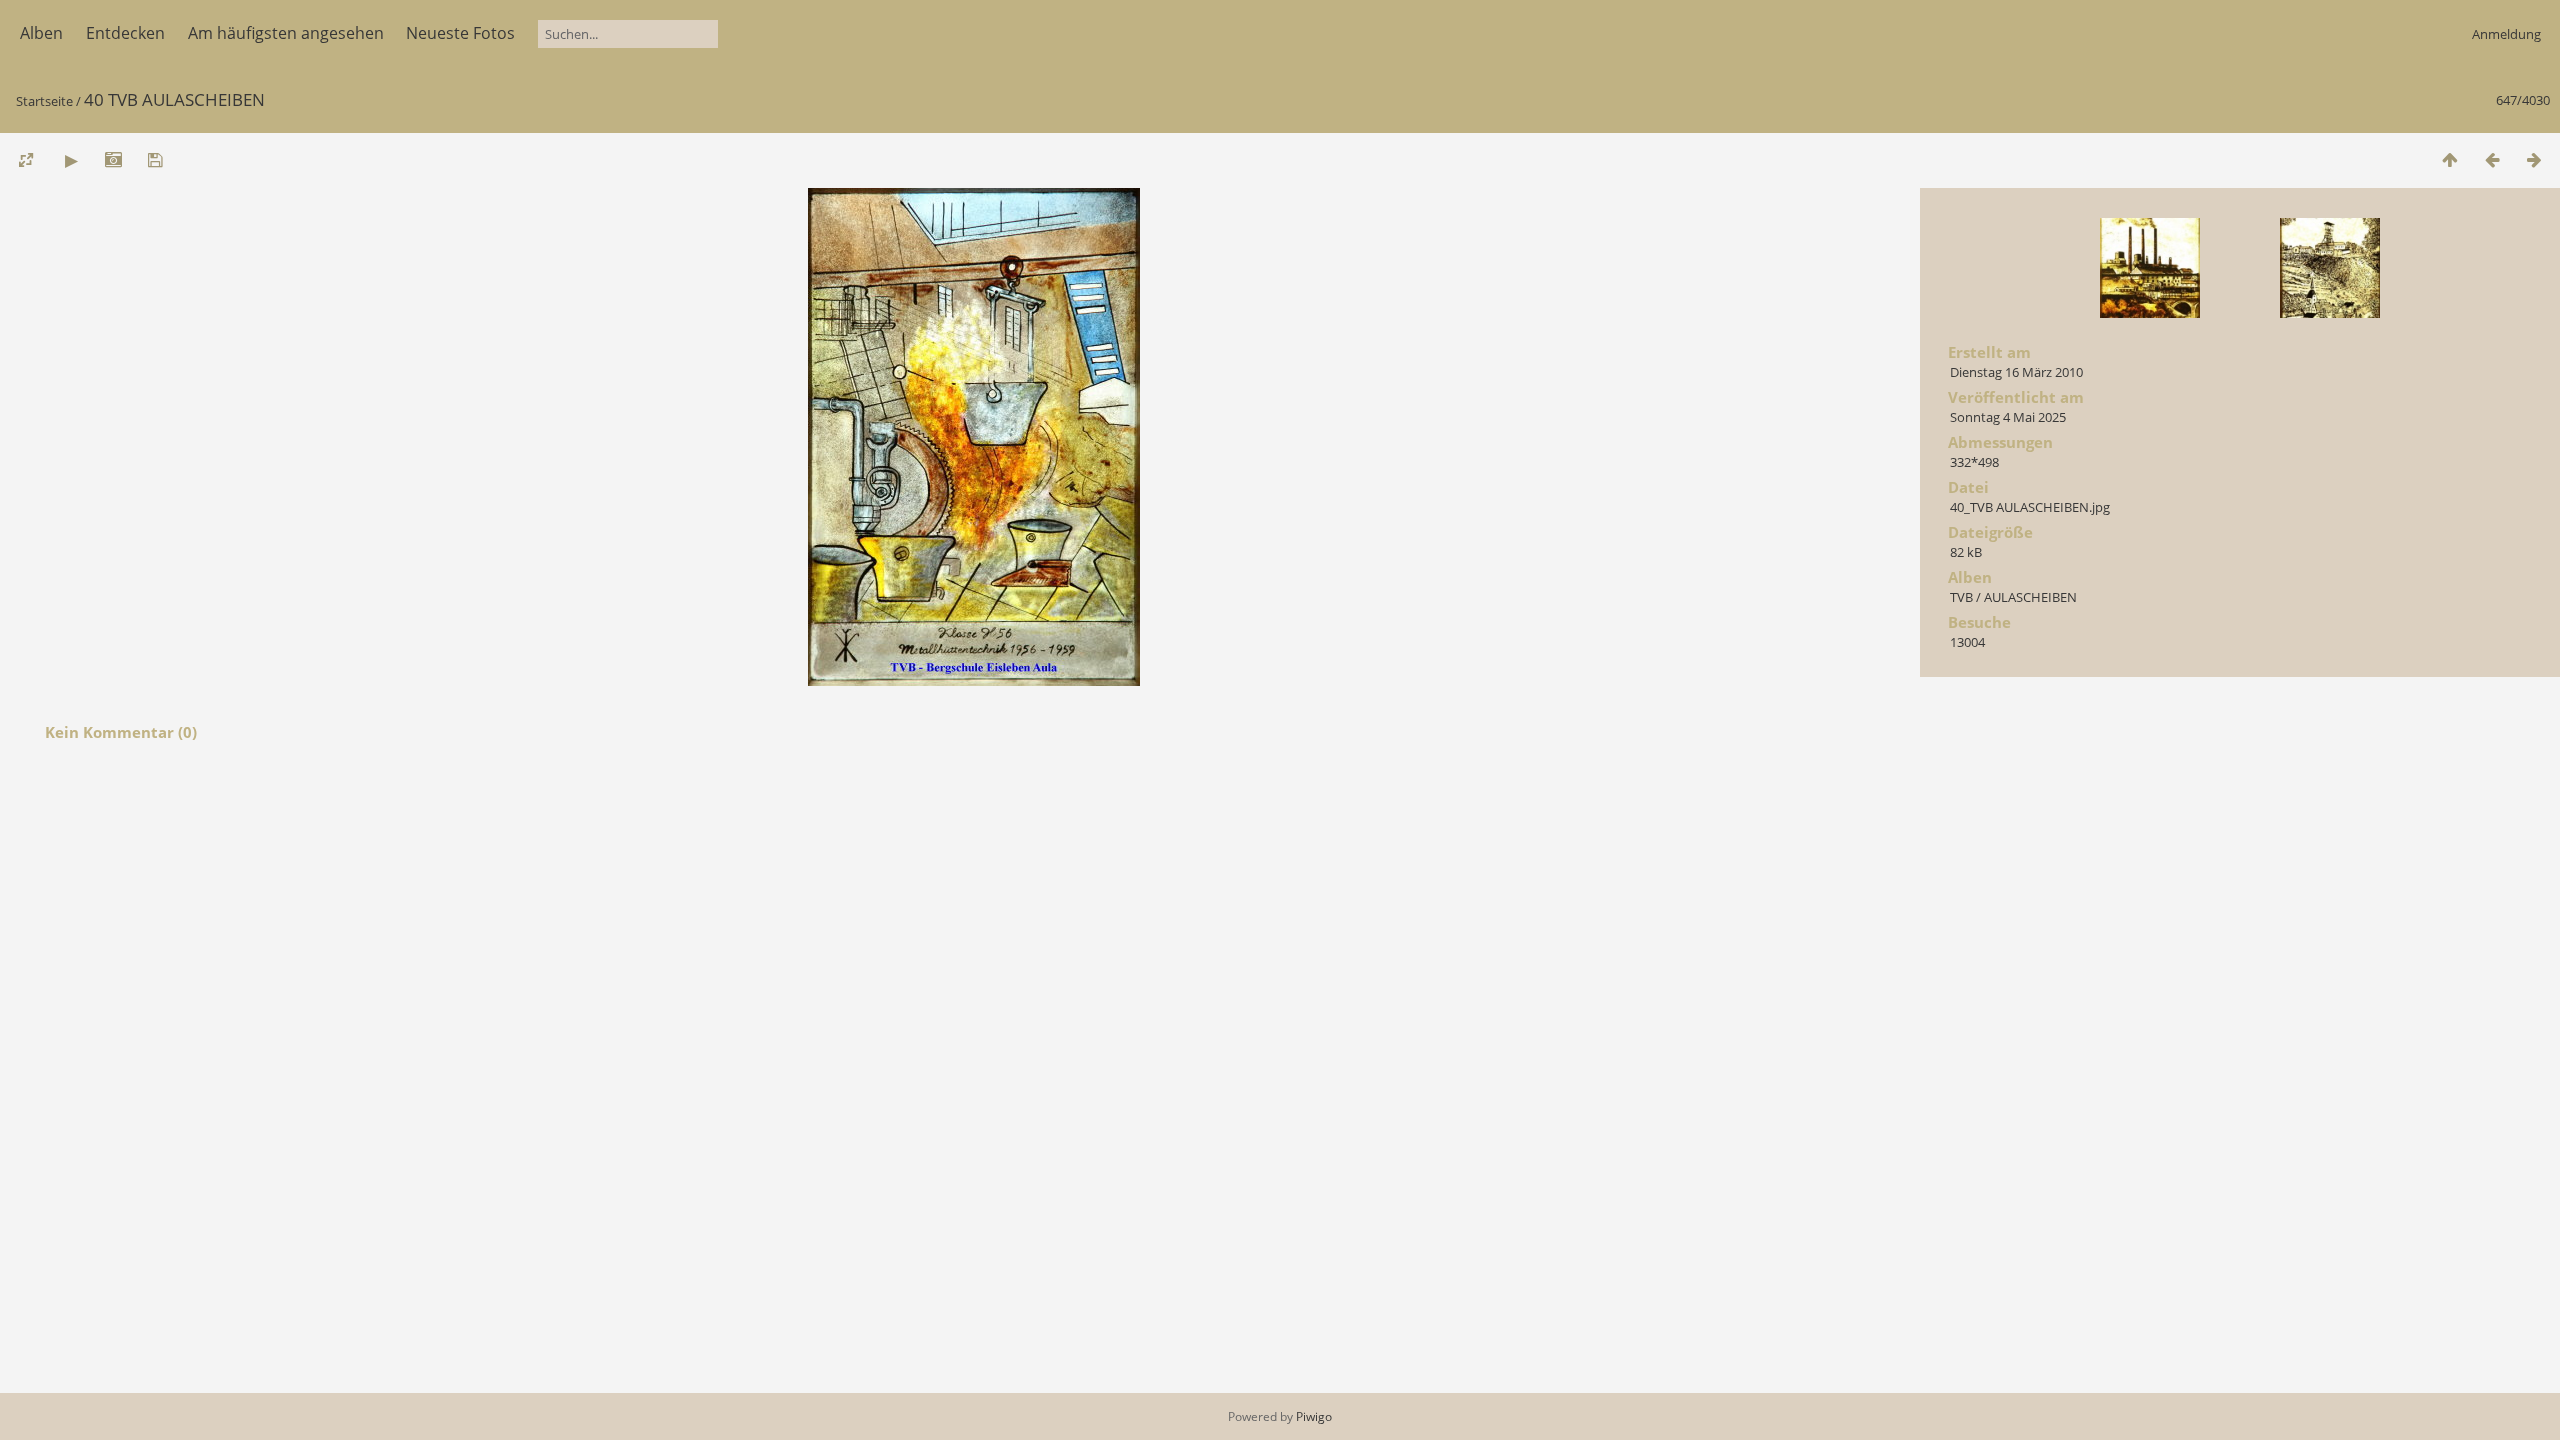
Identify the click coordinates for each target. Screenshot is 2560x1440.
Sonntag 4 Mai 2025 (2008, 417)
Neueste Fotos (460, 33)
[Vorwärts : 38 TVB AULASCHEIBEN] (2534, 159)
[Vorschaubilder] (2450, 159)
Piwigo (1314, 1416)
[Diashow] (71, 159)
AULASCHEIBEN (2030, 597)
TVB (1961, 597)
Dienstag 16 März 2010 (2016, 372)
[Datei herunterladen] (155, 159)
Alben (41, 33)
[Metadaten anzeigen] (113, 159)
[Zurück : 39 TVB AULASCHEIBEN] (2492, 159)
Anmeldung (2506, 34)
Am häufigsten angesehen (286, 33)
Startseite (44, 101)
